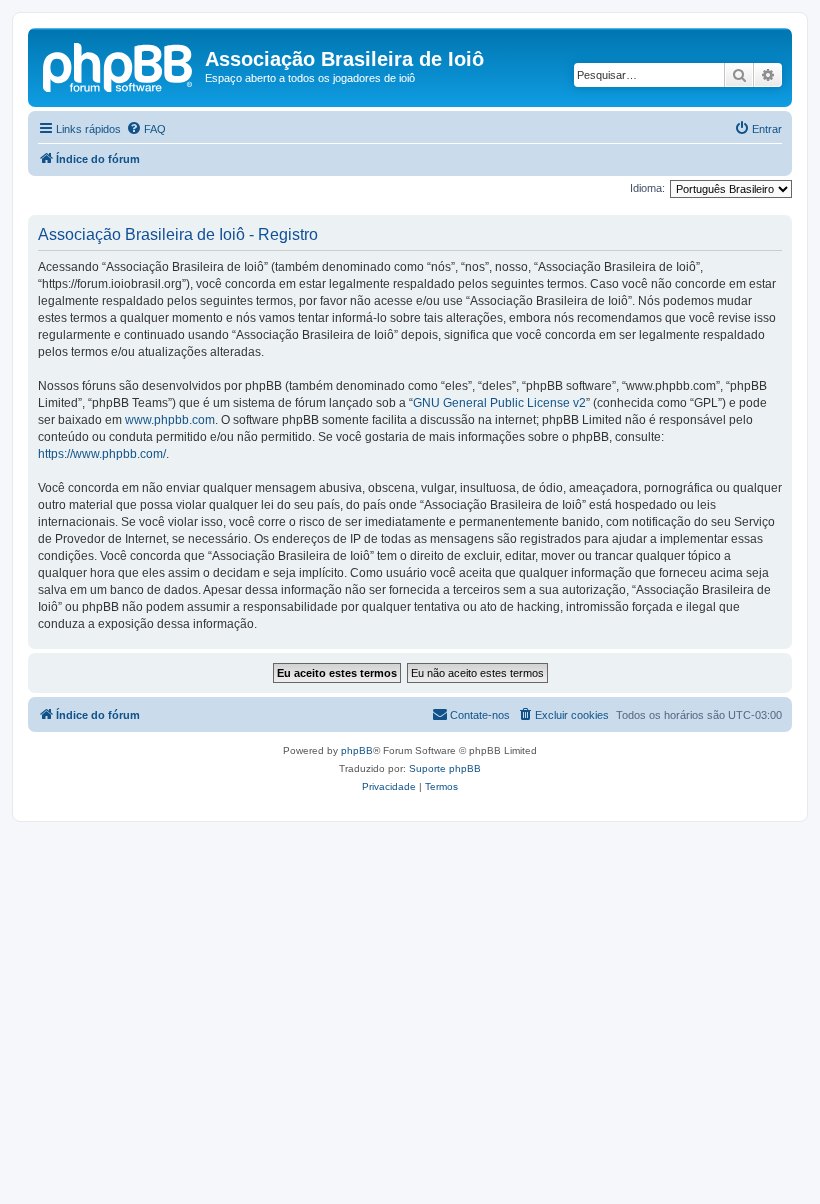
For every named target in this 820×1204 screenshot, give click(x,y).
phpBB (357, 750)
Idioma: (647, 188)
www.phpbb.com (170, 420)
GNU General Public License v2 (499, 403)
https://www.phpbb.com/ (102, 454)
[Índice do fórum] (119, 65)
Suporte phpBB (445, 768)
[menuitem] (146, 129)
